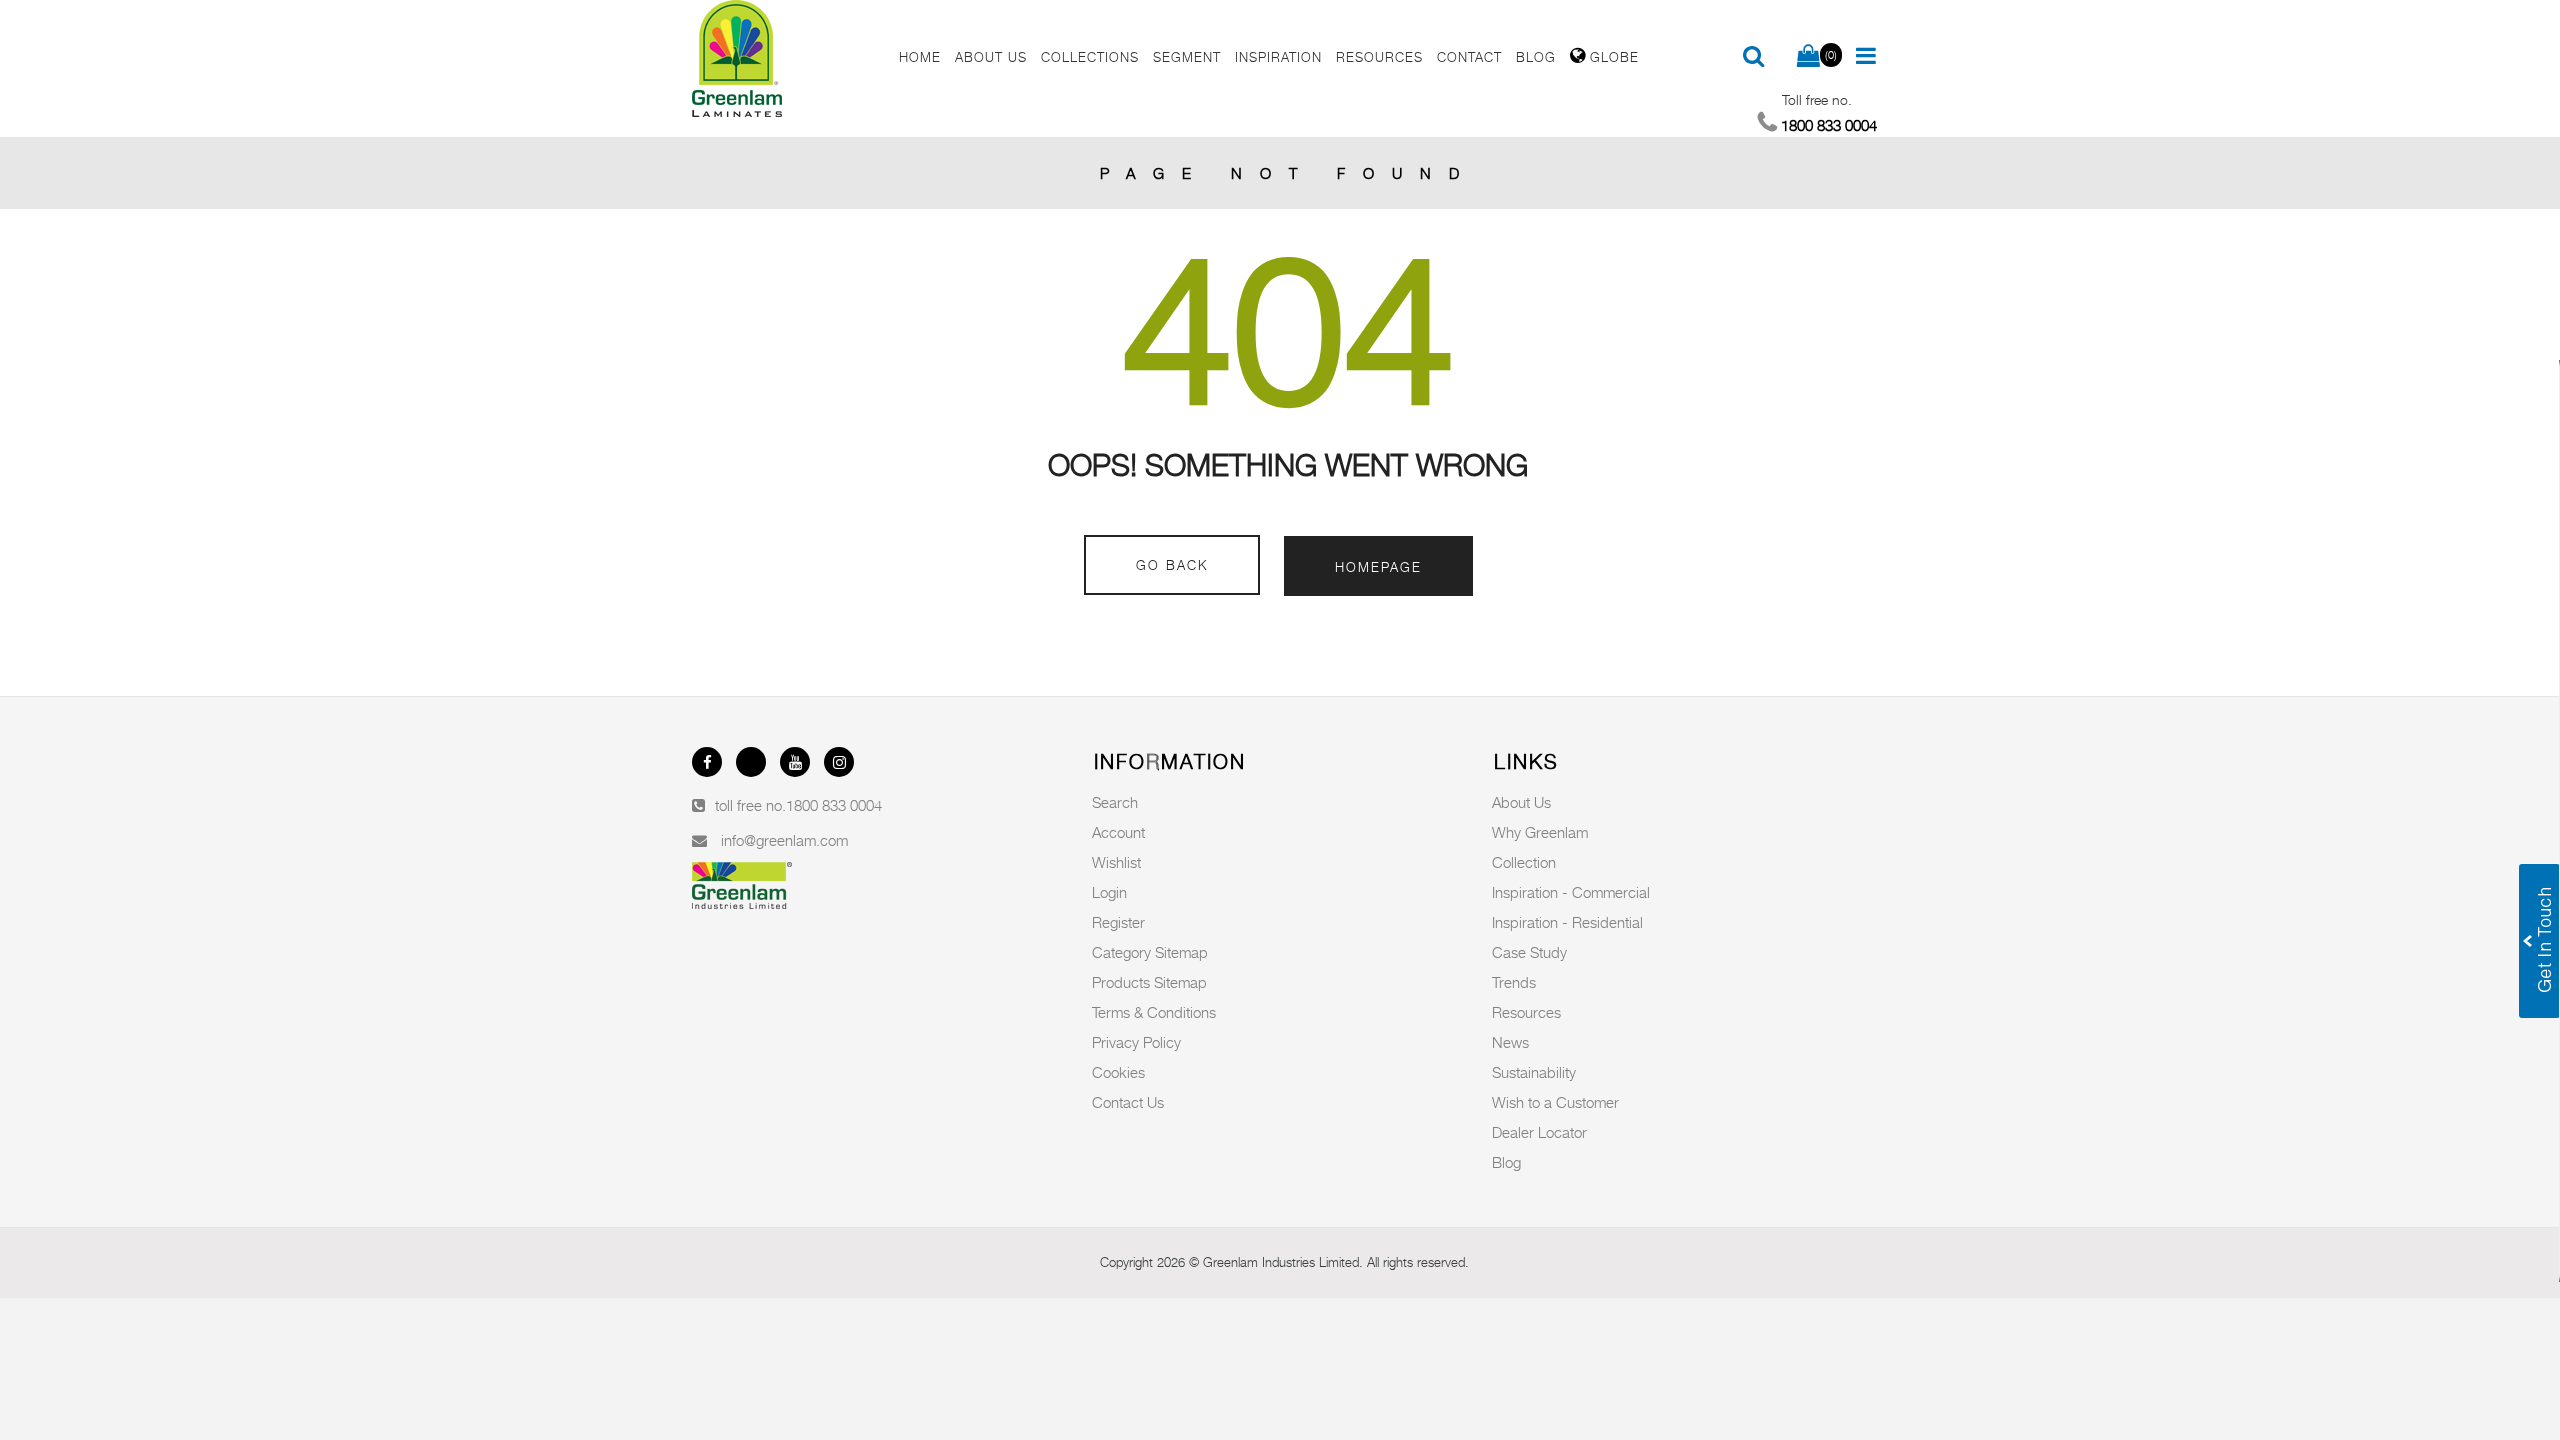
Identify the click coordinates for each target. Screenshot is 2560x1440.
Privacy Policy (1136, 1042)
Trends (1514, 982)
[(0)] (1808, 57)
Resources (1526, 1012)
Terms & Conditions (1154, 1012)
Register (1118, 922)
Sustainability (1534, 1072)
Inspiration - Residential (1567, 922)
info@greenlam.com (784, 840)
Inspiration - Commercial (1571, 892)
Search (1115, 802)
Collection (1524, 862)
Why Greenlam (1540, 832)
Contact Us (1128, 1102)
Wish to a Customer (1555, 1102)
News (1510, 1042)
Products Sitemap (1149, 982)
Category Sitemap (1150, 952)
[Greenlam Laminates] (784, 59)
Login (1109, 892)
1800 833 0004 (834, 805)
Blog (1506, 1162)
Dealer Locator (1539, 1132)
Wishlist (1116, 862)
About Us (1521, 802)
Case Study (1529, 952)
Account (1118, 832)
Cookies (1118, 1072)
